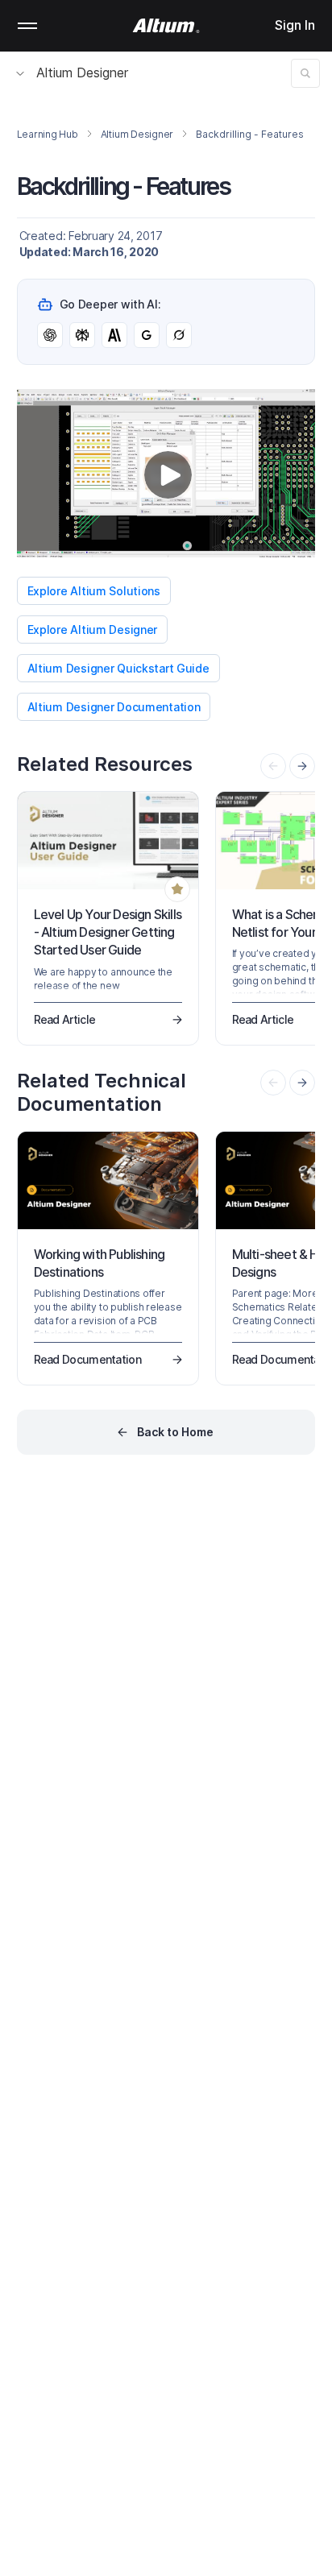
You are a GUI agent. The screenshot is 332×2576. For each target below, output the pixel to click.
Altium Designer (82, 72)
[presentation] (302, 766)
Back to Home (175, 1432)
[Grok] (179, 335)
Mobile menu (27, 26)
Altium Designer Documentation (114, 707)
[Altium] (166, 26)
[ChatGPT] (50, 335)
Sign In (295, 25)
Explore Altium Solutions (94, 591)
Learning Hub (48, 134)
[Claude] (114, 335)
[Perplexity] (82, 335)
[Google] (147, 335)
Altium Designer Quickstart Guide (118, 668)
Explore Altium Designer (93, 630)
